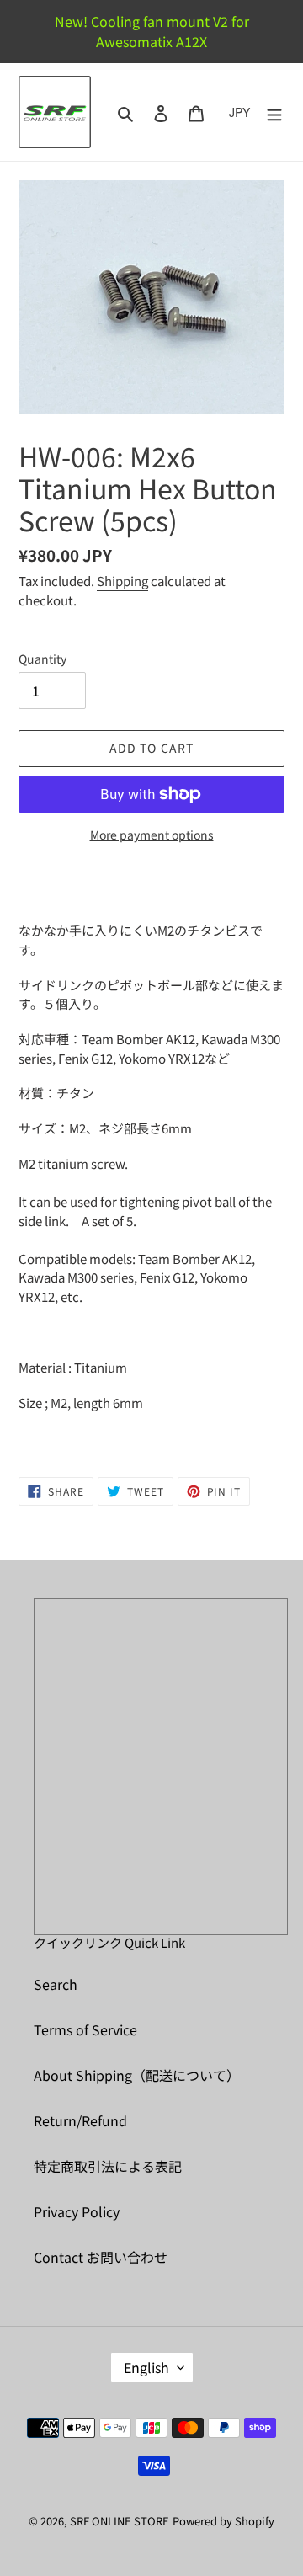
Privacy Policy (77, 2211)
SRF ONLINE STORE (120, 2521)
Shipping (122, 581)
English (146, 2367)
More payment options (152, 835)
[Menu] (274, 112)
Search (56, 1984)
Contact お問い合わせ (101, 2257)
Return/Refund (80, 2120)
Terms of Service (85, 2029)
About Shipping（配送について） (137, 2075)
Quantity (43, 659)
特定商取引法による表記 (108, 2166)
